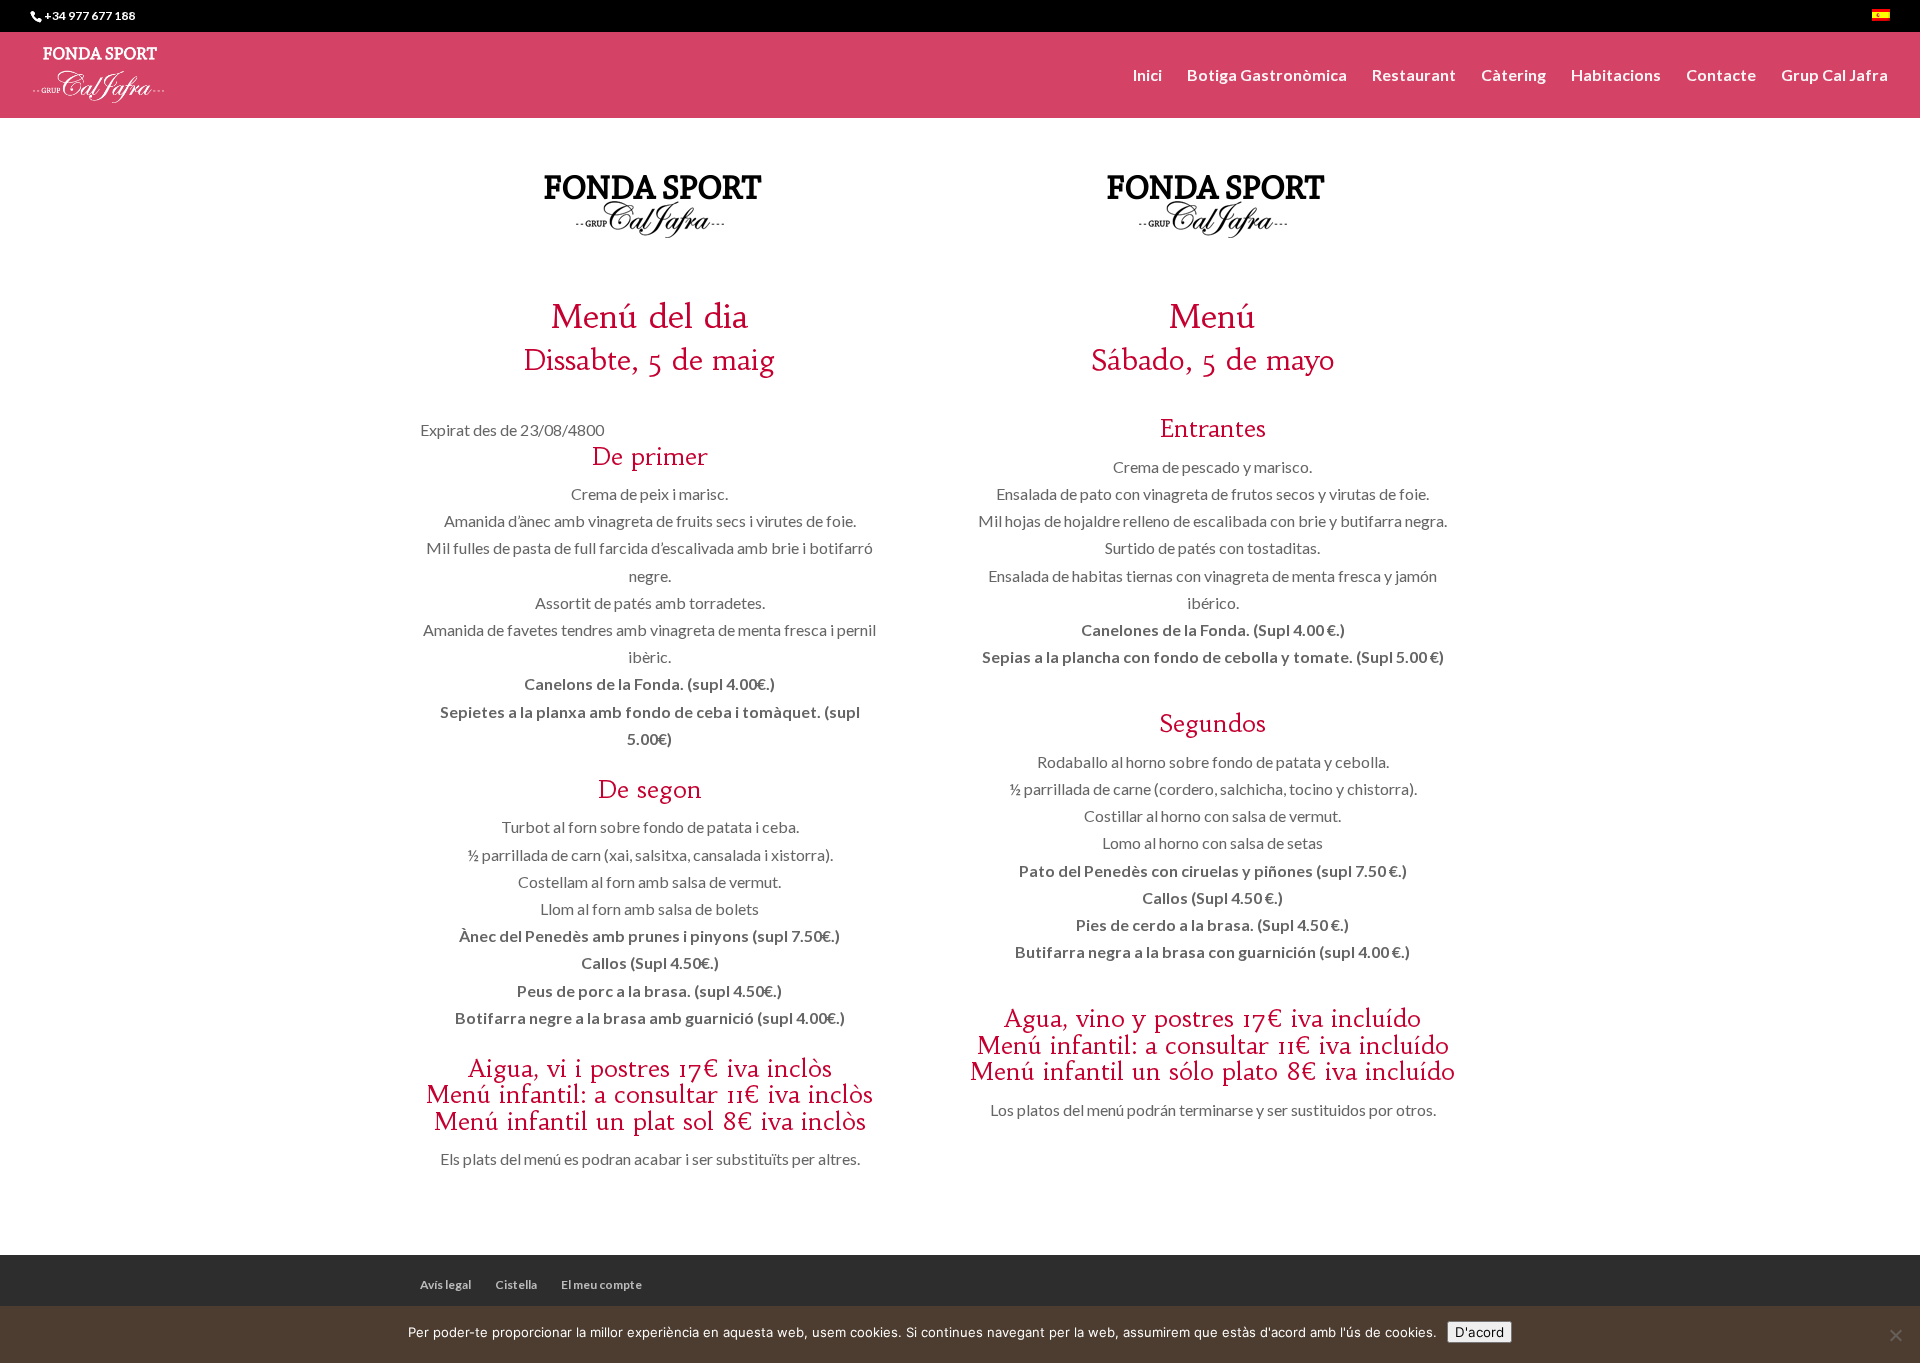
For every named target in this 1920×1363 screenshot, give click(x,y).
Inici (1147, 76)
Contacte (1721, 76)
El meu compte (601, 1284)
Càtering (1513, 76)
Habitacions (1616, 76)
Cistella (516, 1284)
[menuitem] (1881, 20)
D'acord (1479, 1332)
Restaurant (1414, 76)
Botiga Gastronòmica (1267, 76)
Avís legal (445, 1284)
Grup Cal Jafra (1834, 76)
